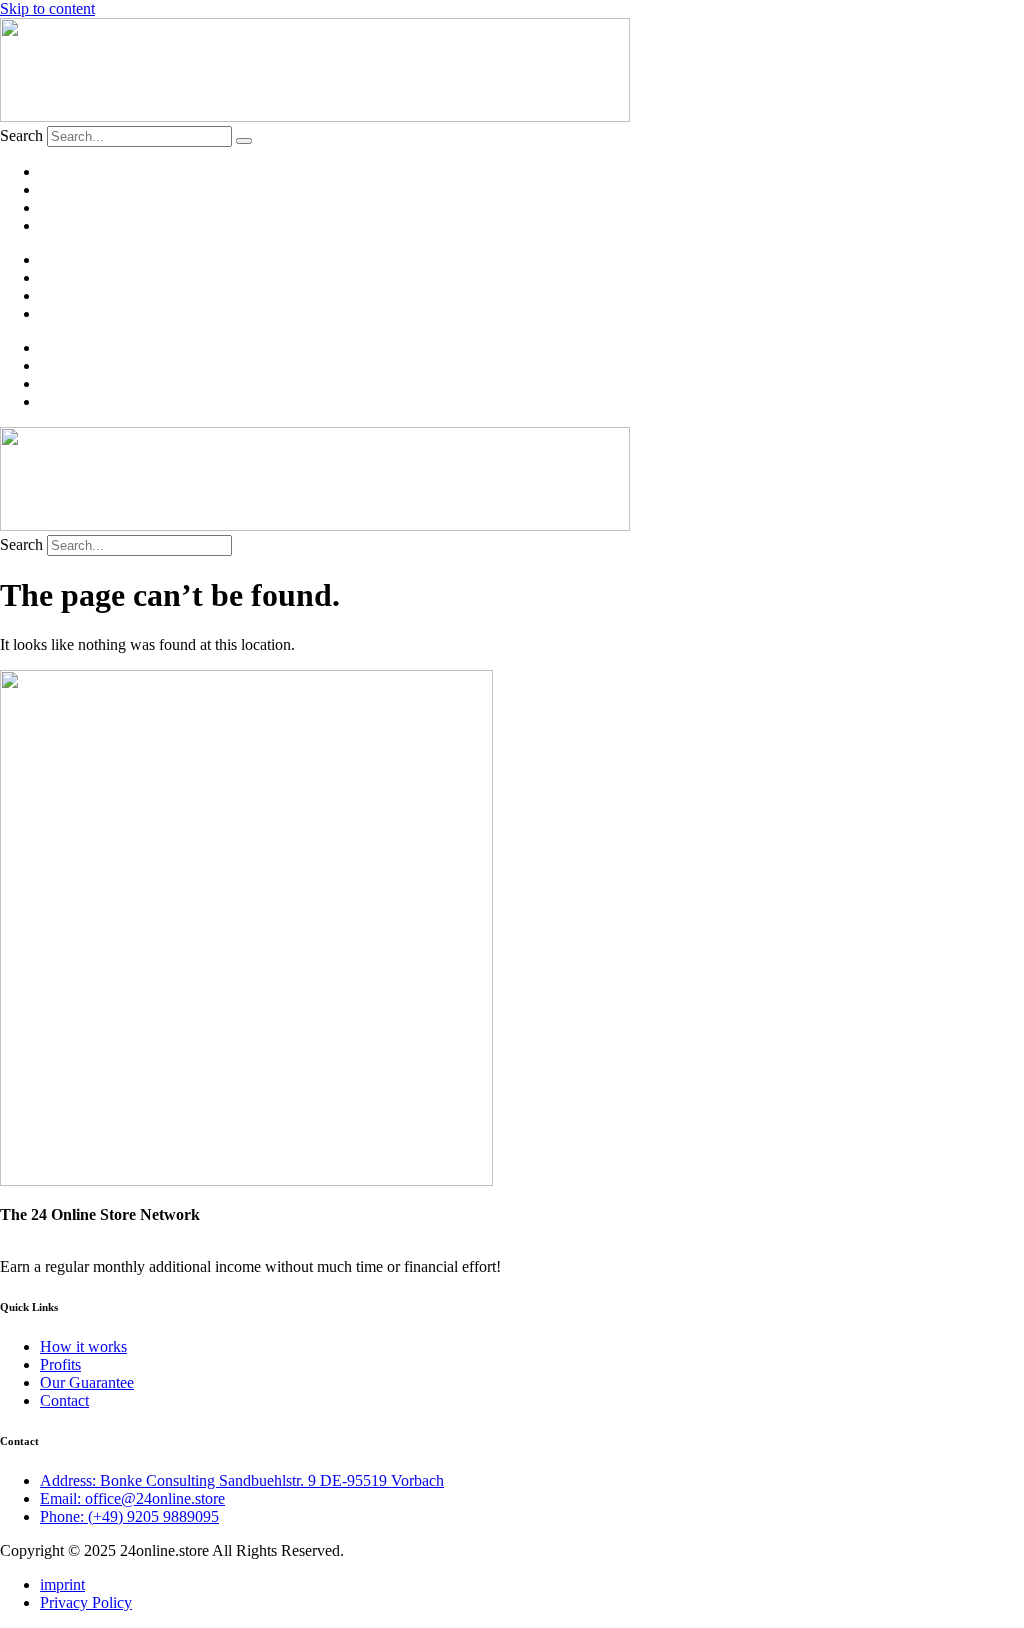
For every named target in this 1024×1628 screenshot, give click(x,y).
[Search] (244, 141)
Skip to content (47, 8)
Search (21, 135)
